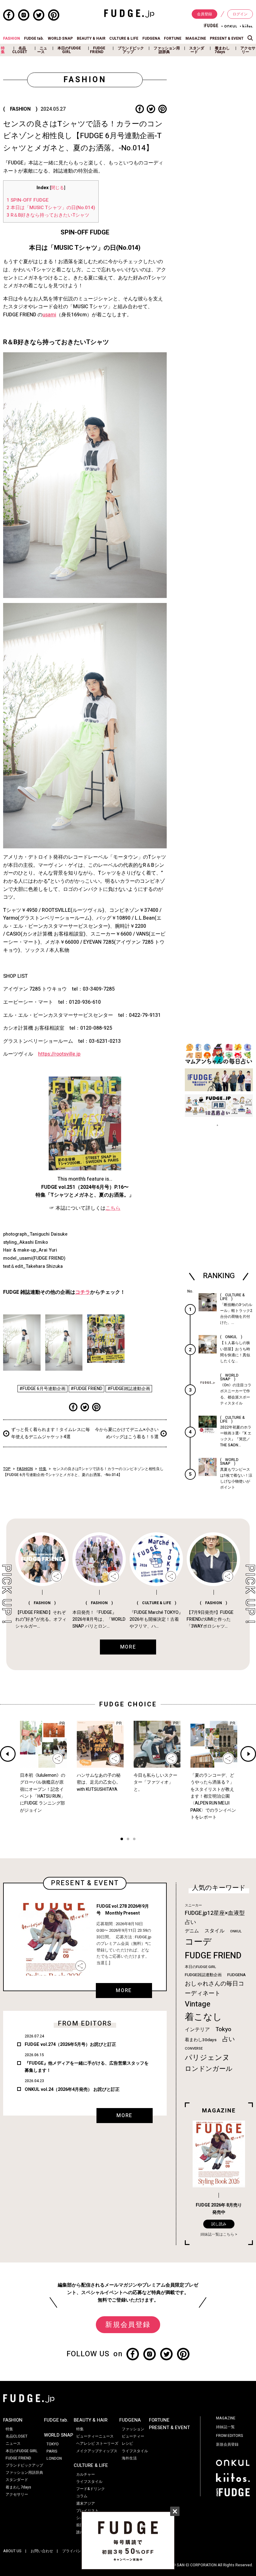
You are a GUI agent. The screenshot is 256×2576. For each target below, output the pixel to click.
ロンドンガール (209, 2069)
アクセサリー (248, 50)
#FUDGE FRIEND (86, 1389)
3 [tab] (134, 1840)
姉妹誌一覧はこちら (217, 2234)
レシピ (127, 2443)
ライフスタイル (89, 2482)
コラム (82, 2496)
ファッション (133, 2429)
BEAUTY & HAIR (91, 38)
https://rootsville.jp (59, 1054)
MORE (124, 1991)
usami (49, 315)
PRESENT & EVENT (227, 38)
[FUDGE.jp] (129, 13)
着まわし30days (201, 2040)
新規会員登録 (128, 2325)
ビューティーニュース (95, 2436)
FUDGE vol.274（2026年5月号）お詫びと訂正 (70, 2044)
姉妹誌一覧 (225, 2427)
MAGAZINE (196, 38)
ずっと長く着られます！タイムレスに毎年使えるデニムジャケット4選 (51, 1433)
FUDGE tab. (34, 38)
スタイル (214, 1931)
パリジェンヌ (207, 2058)
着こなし (203, 2017)
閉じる (57, 188)
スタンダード (197, 50)
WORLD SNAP (60, 38)
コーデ (198, 1942)
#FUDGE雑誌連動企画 (129, 1389)
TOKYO (53, 2444)
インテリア (197, 2030)
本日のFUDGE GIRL (69, 50)
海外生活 (129, 2458)
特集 (3, 50)
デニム (192, 1931)
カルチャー (86, 2474)
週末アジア (86, 2503)
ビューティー (133, 2436)
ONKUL (236, 1931)
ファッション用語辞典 (167, 50)
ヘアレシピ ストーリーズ (97, 2443)
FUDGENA (151, 38)
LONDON (54, 2458)
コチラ (83, 1292)
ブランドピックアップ (131, 50)
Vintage (198, 2004)
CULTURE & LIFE (124, 38)
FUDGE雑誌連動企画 (203, 1975)
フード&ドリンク (91, 2489)
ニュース (42, 50)
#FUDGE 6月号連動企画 (42, 1389)
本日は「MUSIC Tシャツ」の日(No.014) (51, 208)
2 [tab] (128, 1840)
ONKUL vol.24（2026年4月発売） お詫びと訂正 (72, 2089)
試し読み (219, 2224)
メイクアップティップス (97, 2451)
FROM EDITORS (230, 2436)
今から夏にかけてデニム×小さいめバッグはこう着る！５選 (127, 1433)
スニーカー (193, 1905)
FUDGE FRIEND (98, 50)
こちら (113, 1208)
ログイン (240, 14)
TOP (7, 1469)
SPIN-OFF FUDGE (28, 200)
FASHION (12, 38)
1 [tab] (122, 1840)
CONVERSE (194, 2049)
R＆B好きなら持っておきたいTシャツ (48, 215)
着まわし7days (222, 50)
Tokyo (223, 2029)
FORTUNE (173, 38)
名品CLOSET (20, 50)
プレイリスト (87, 2511)
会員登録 (204, 14)
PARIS (52, 2451)
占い (229, 2039)
